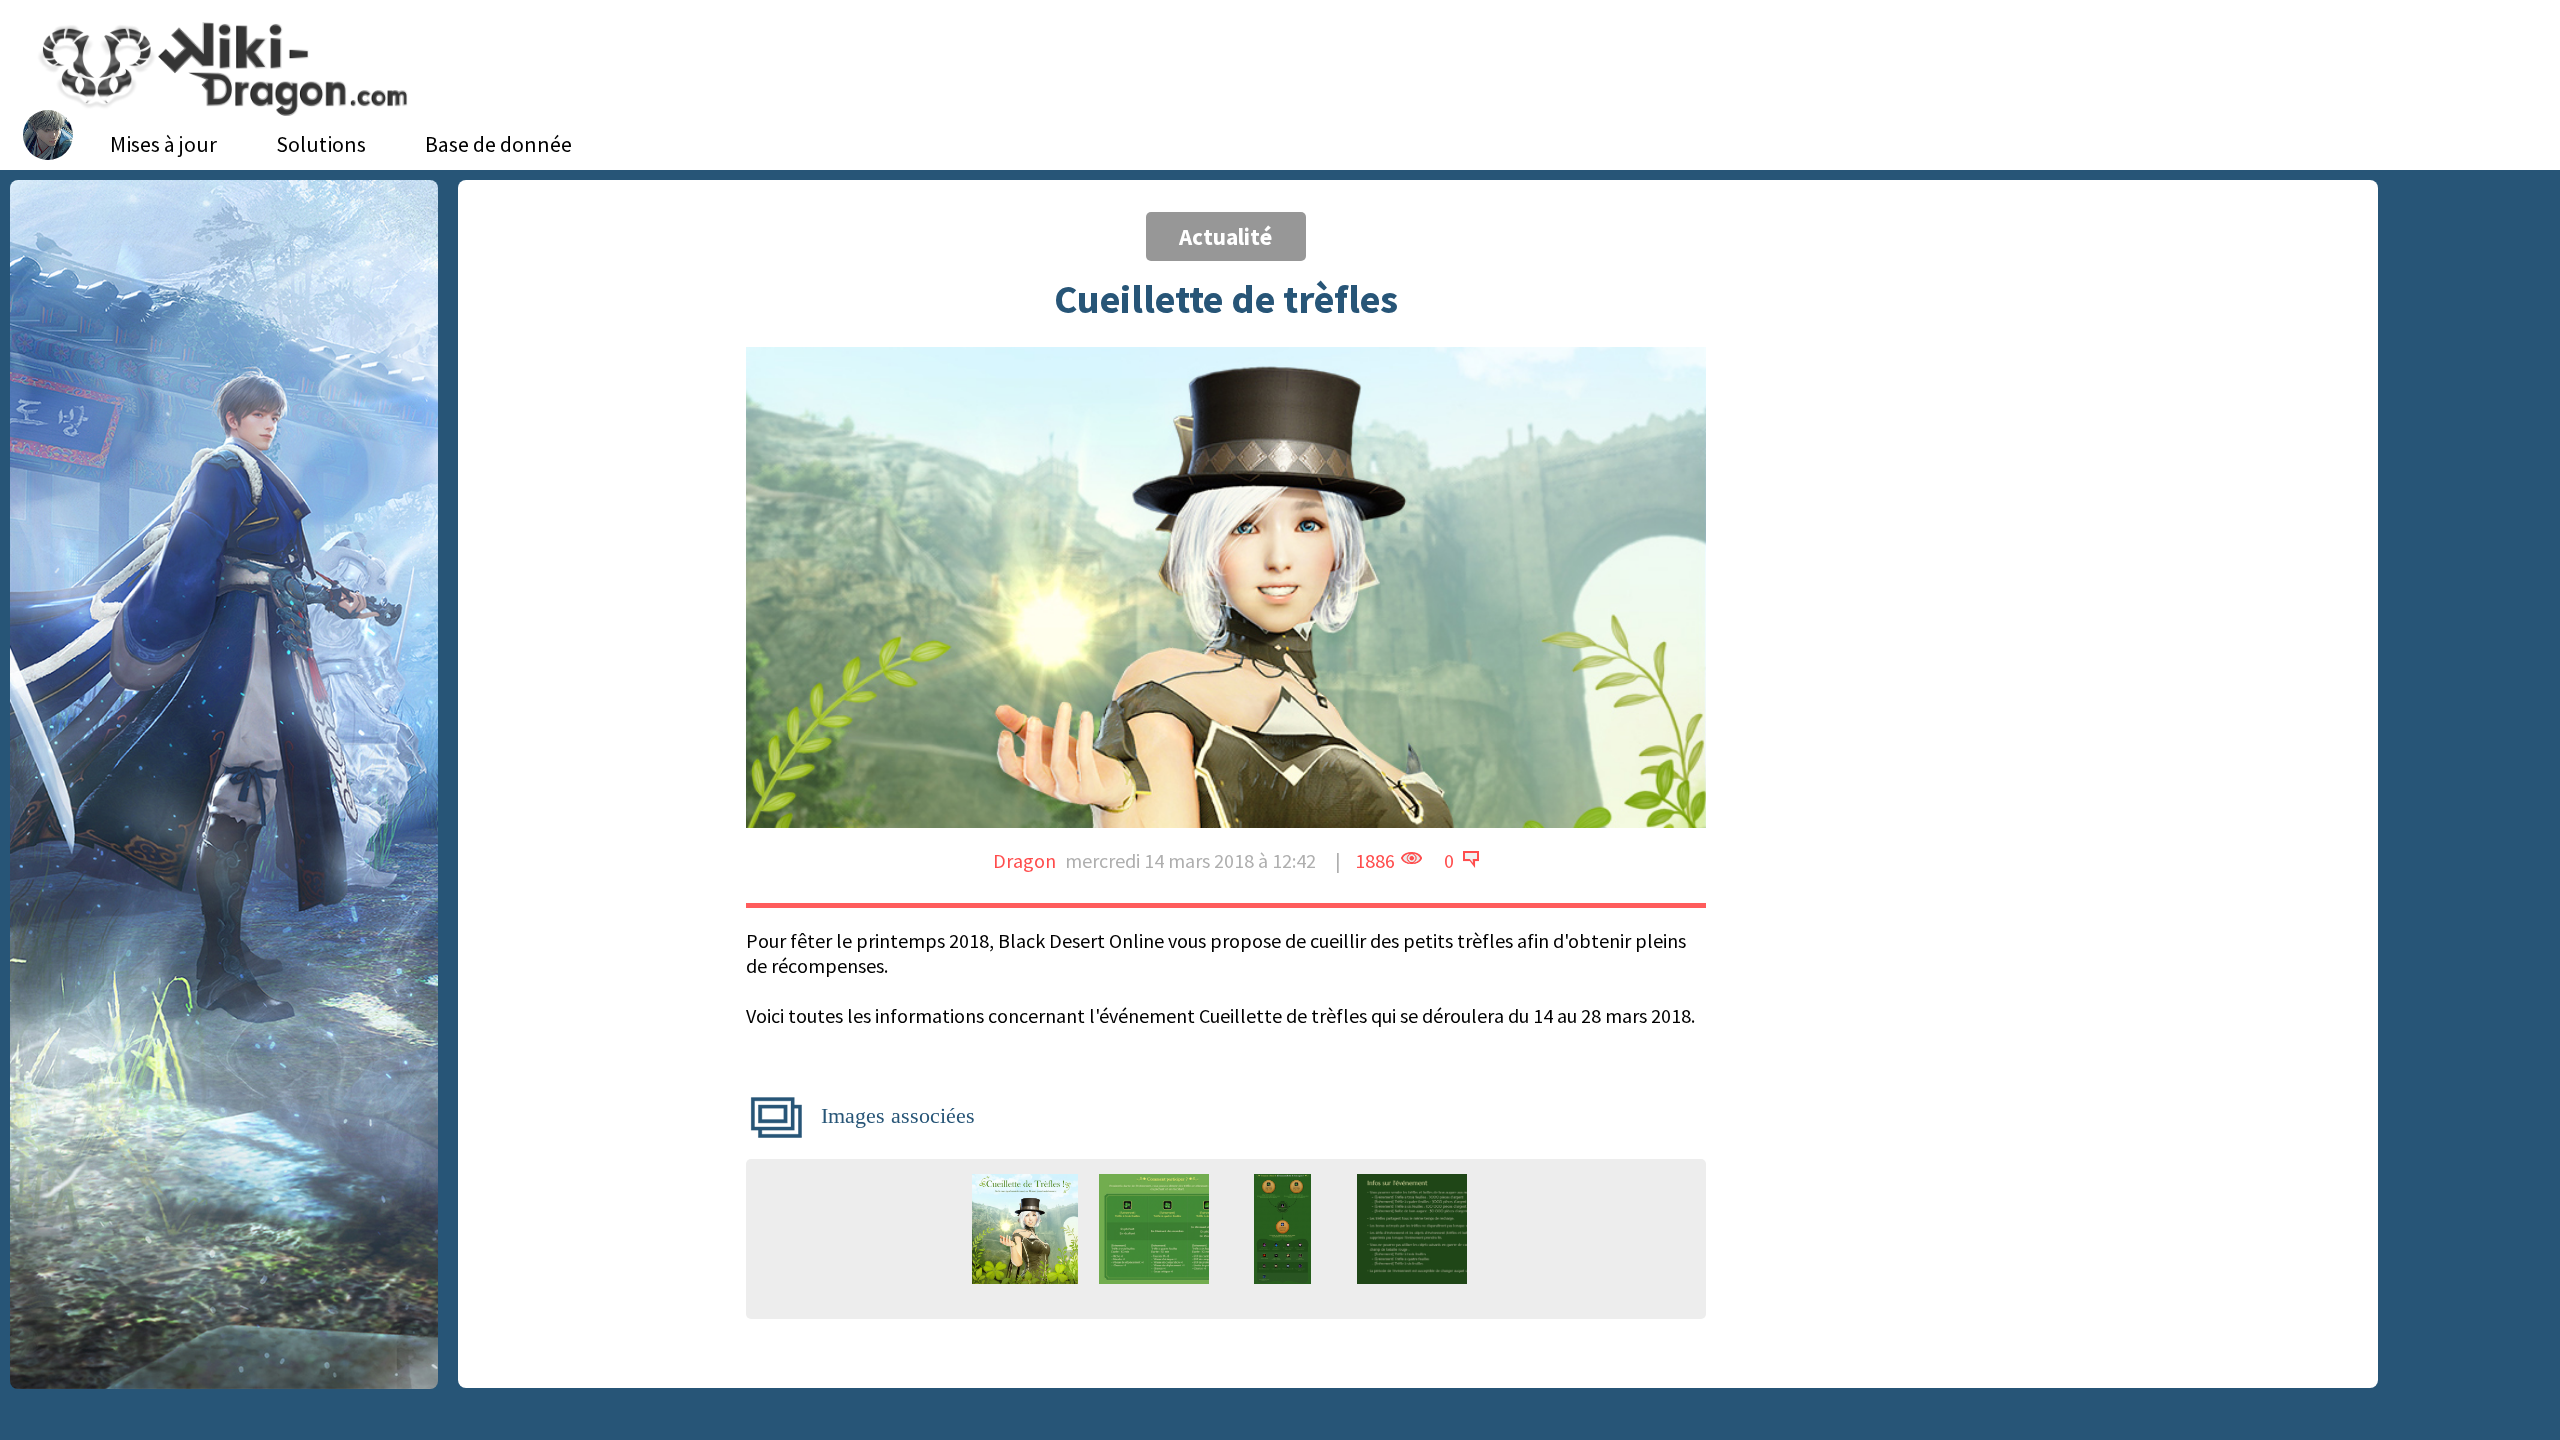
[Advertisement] (1924, 355)
